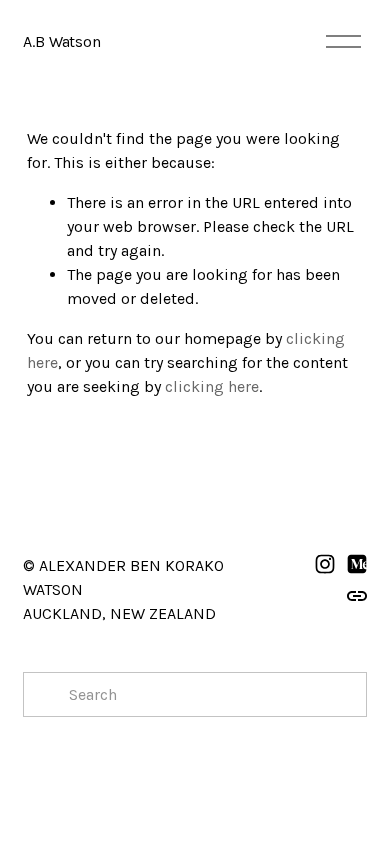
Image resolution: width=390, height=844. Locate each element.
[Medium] (357, 564)
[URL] (357, 596)
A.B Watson (61, 41)
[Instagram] (325, 564)
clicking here (212, 386)
